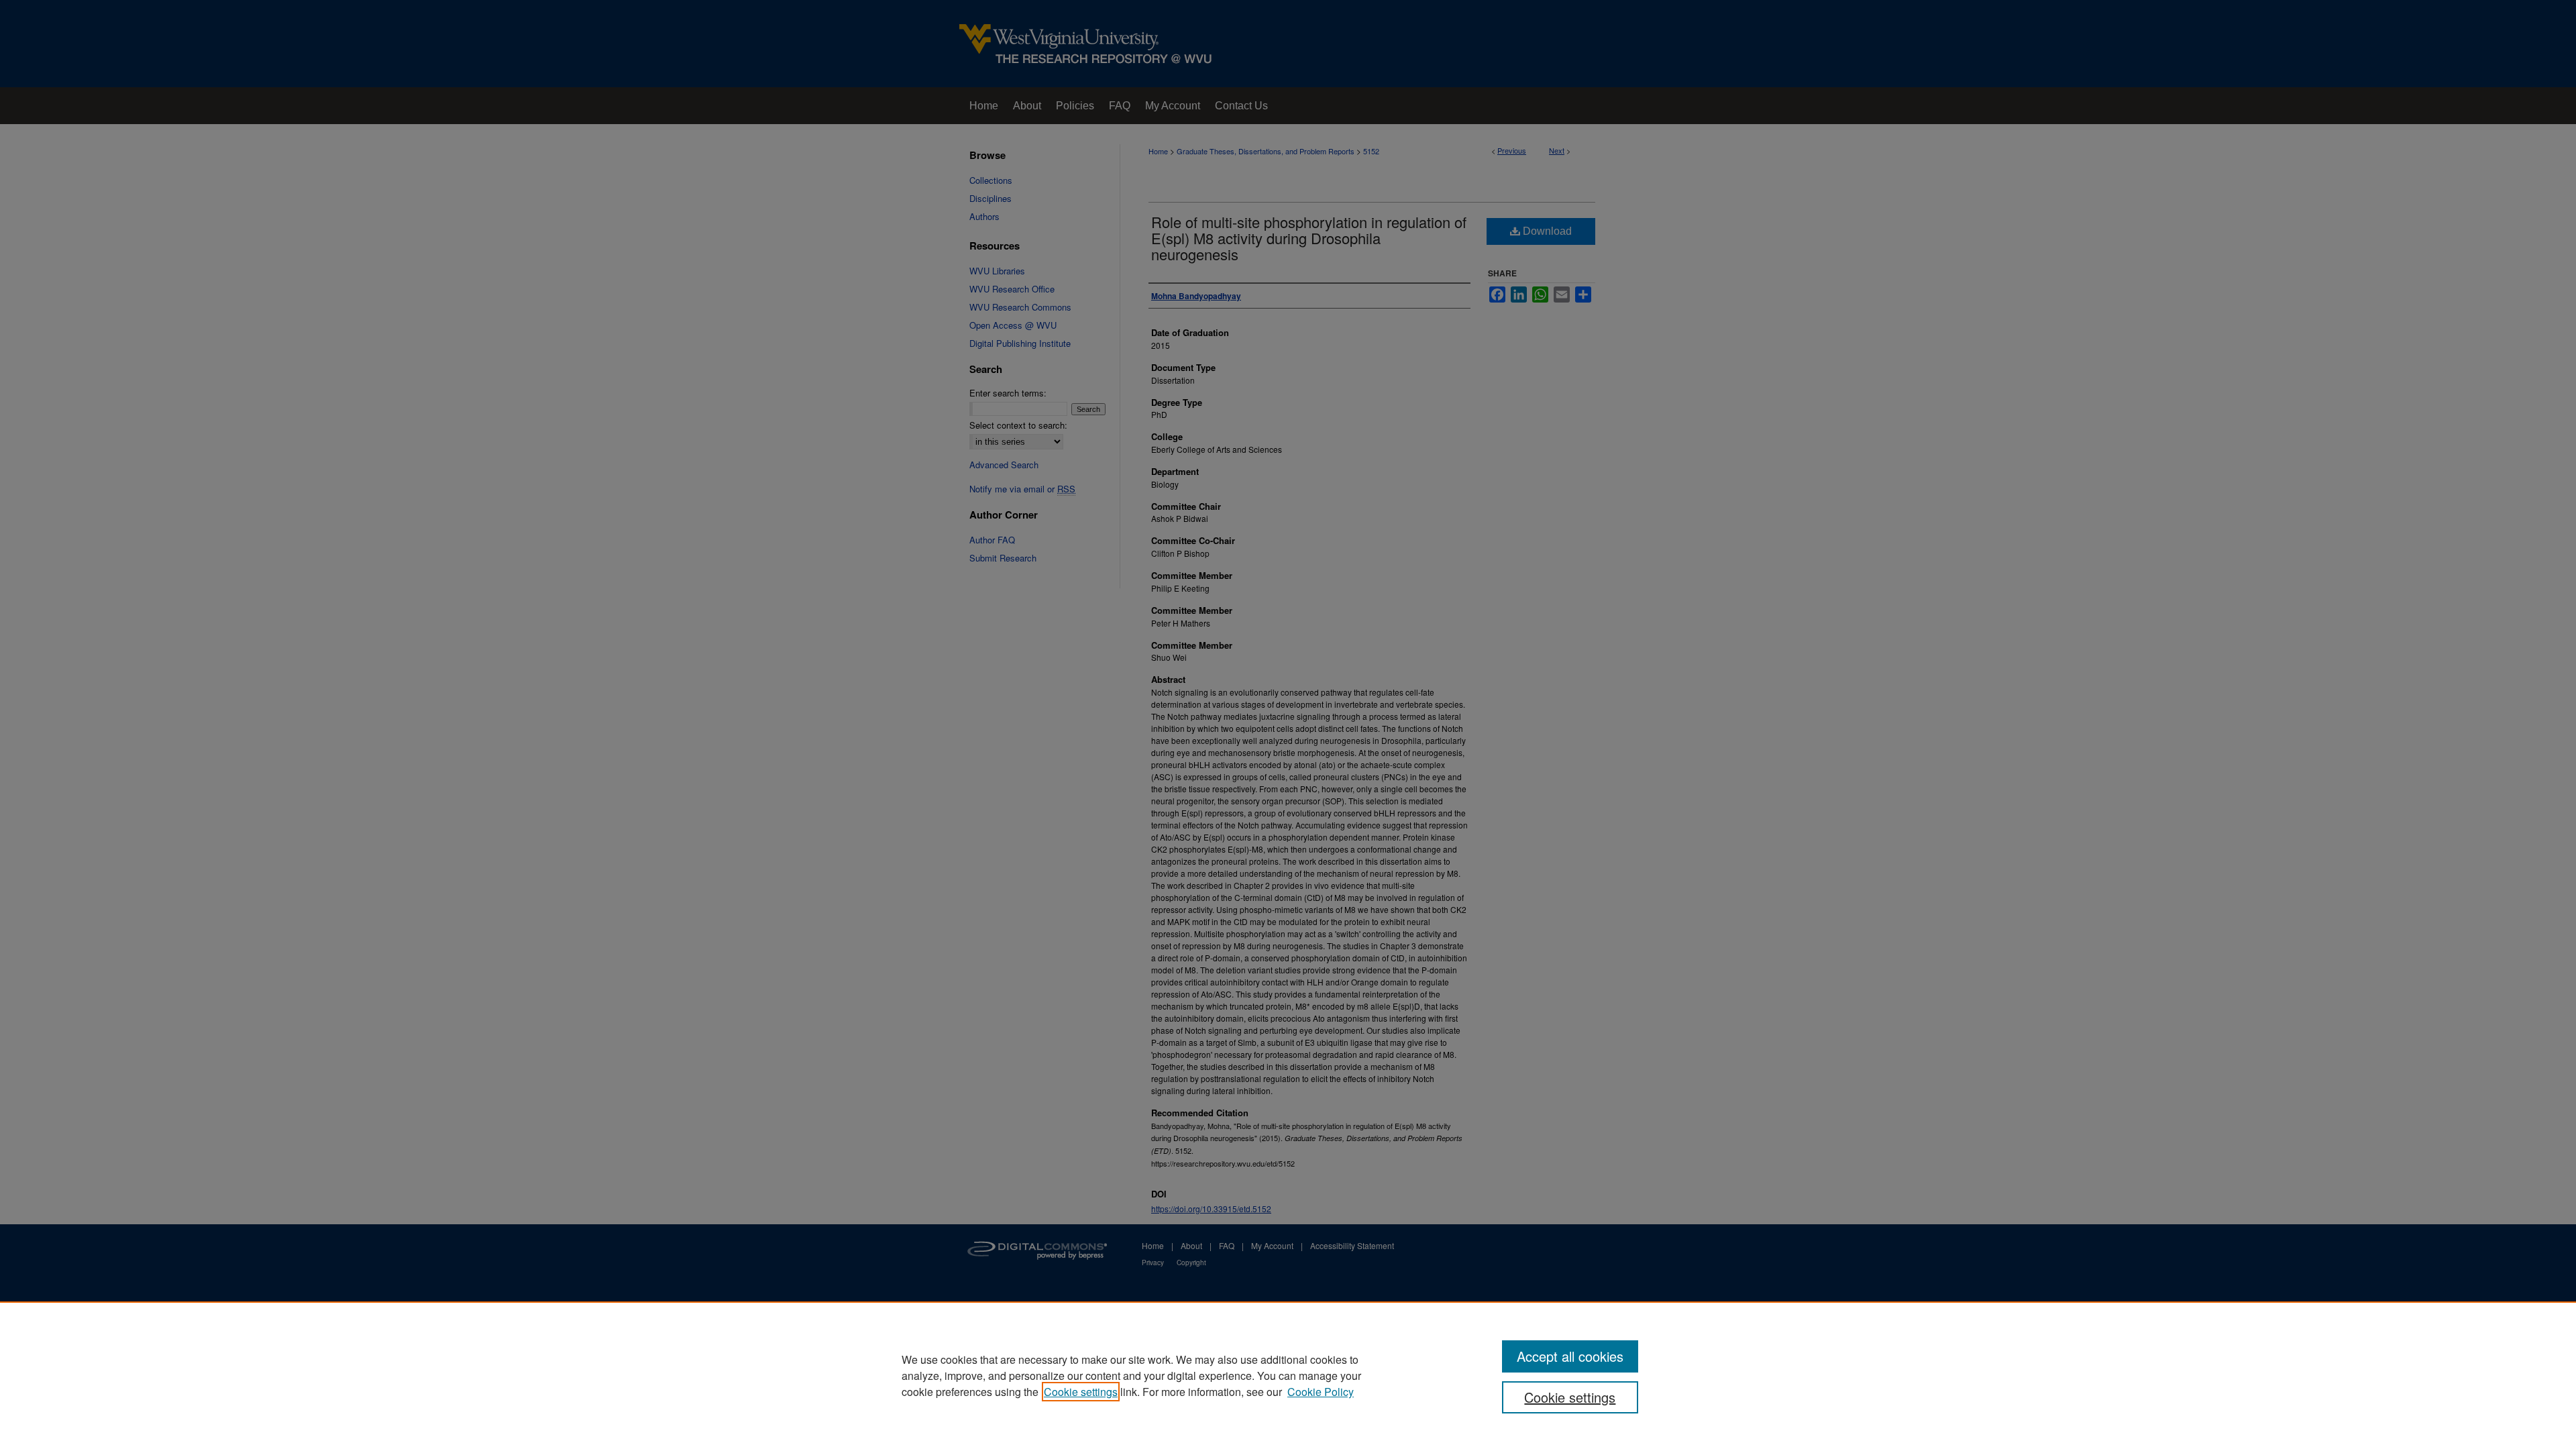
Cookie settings (1081, 1392)
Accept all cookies (1570, 1356)
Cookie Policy (1321, 1392)
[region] (1288, 1375)
